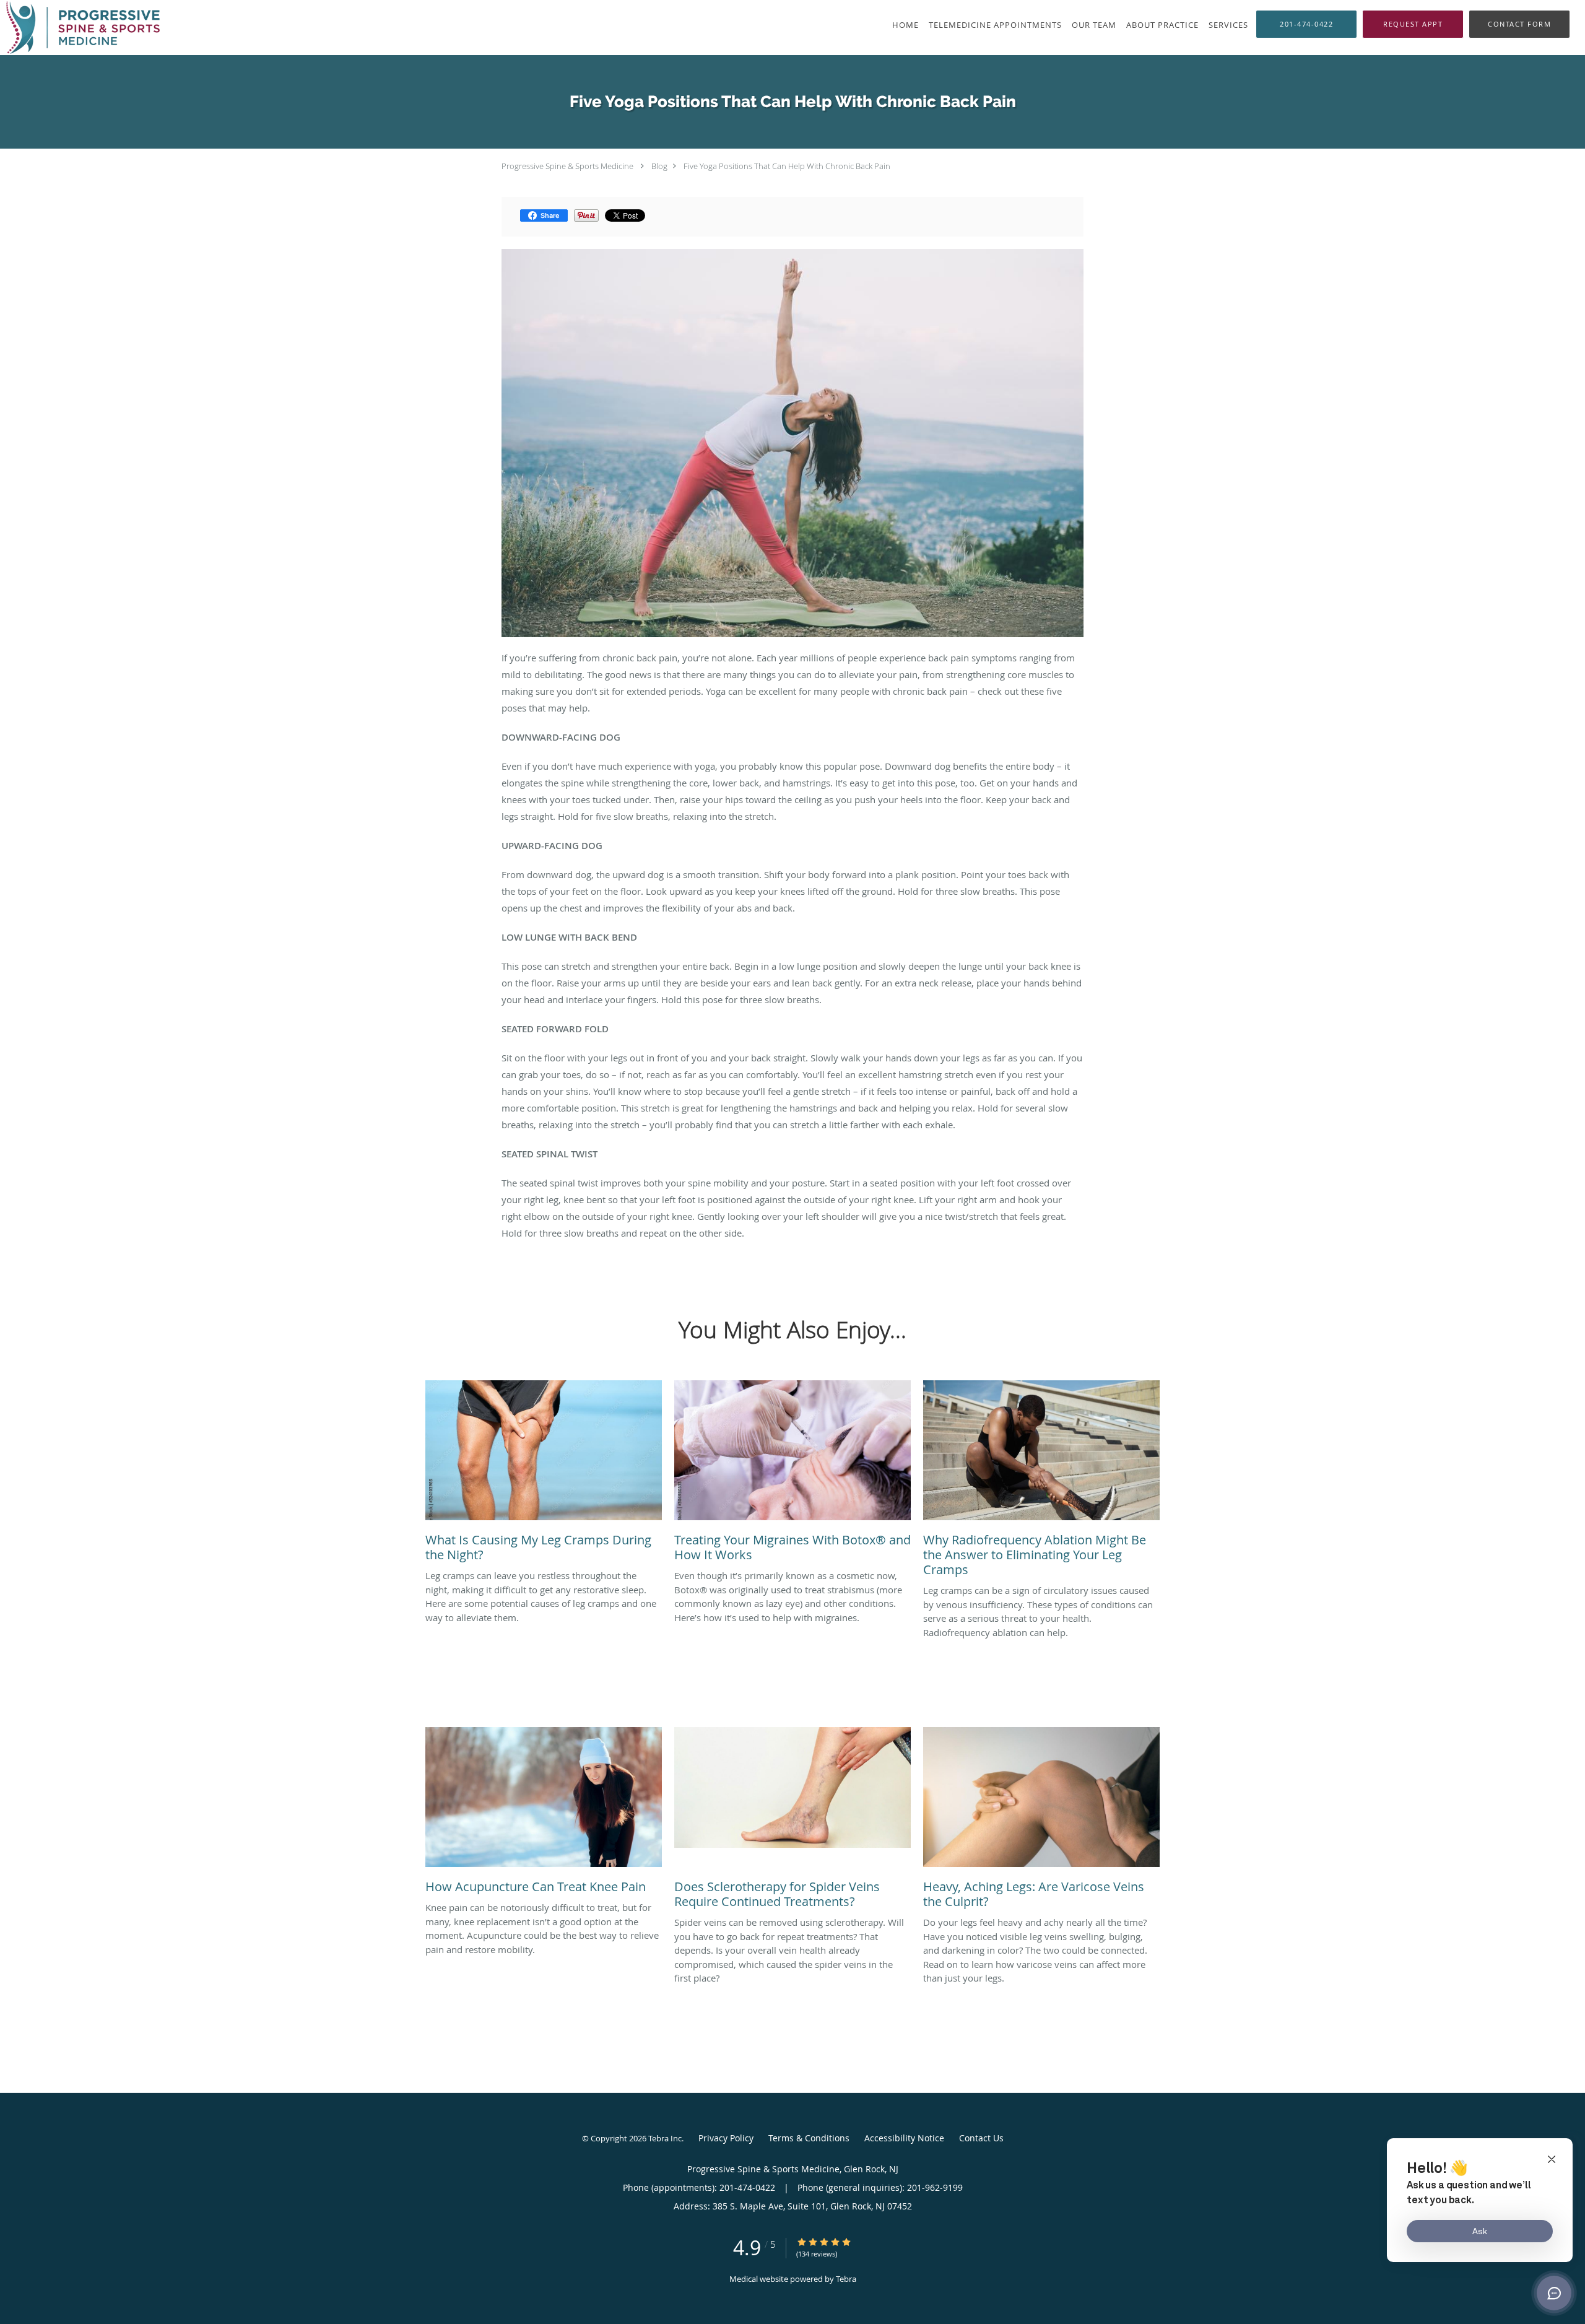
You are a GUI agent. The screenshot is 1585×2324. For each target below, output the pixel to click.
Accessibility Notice (904, 2138)
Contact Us (981, 2138)
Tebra (846, 2279)
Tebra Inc (665, 2138)
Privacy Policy (726, 2138)
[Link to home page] (80, 28)
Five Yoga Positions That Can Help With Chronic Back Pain (787, 166)
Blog (659, 166)
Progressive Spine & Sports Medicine (567, 166)
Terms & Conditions (809, 2138)
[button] (1413, 24)
